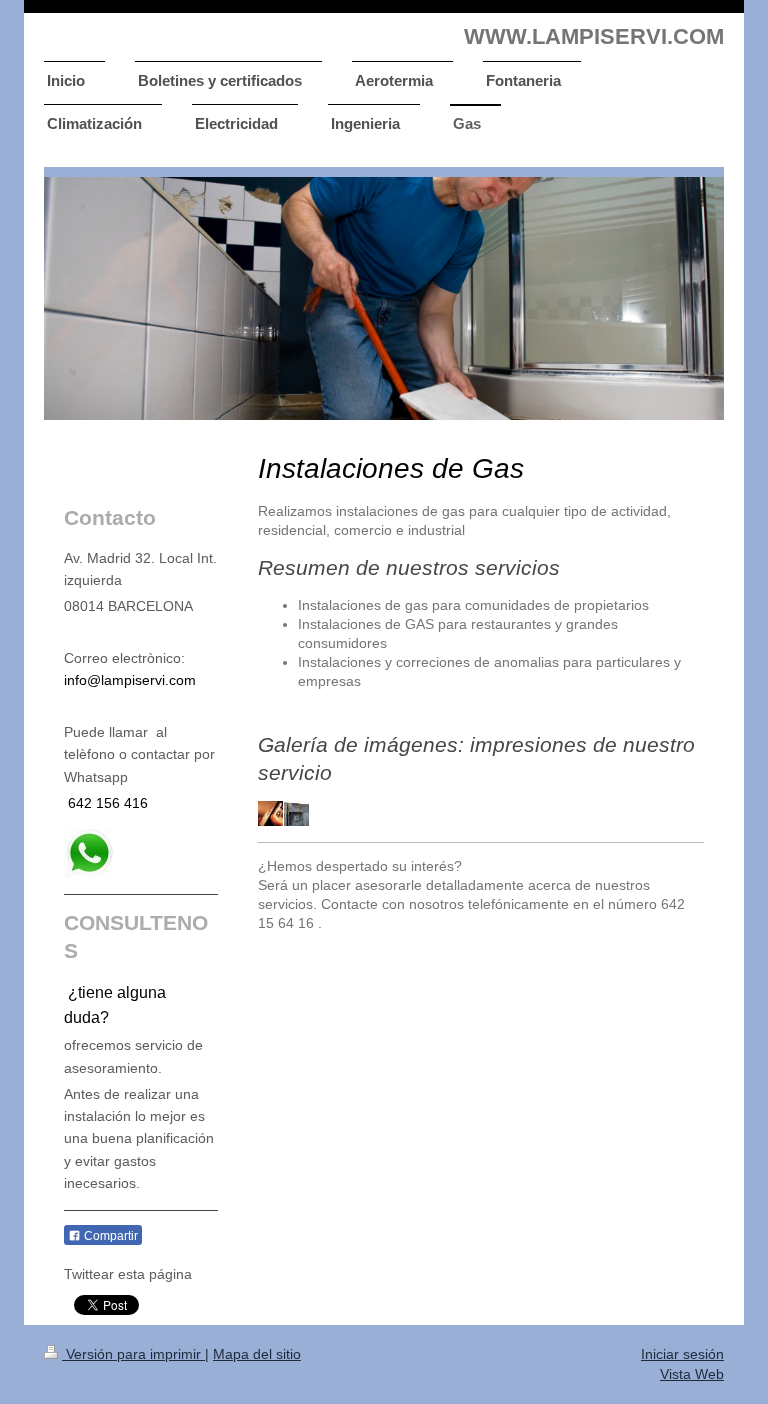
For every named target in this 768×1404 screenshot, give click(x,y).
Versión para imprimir (133, 1354)
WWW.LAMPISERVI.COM (594, 36)
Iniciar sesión (682, 1354)
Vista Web (692, 1374)
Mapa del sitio (257, 1354)
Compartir (109, 1236)
